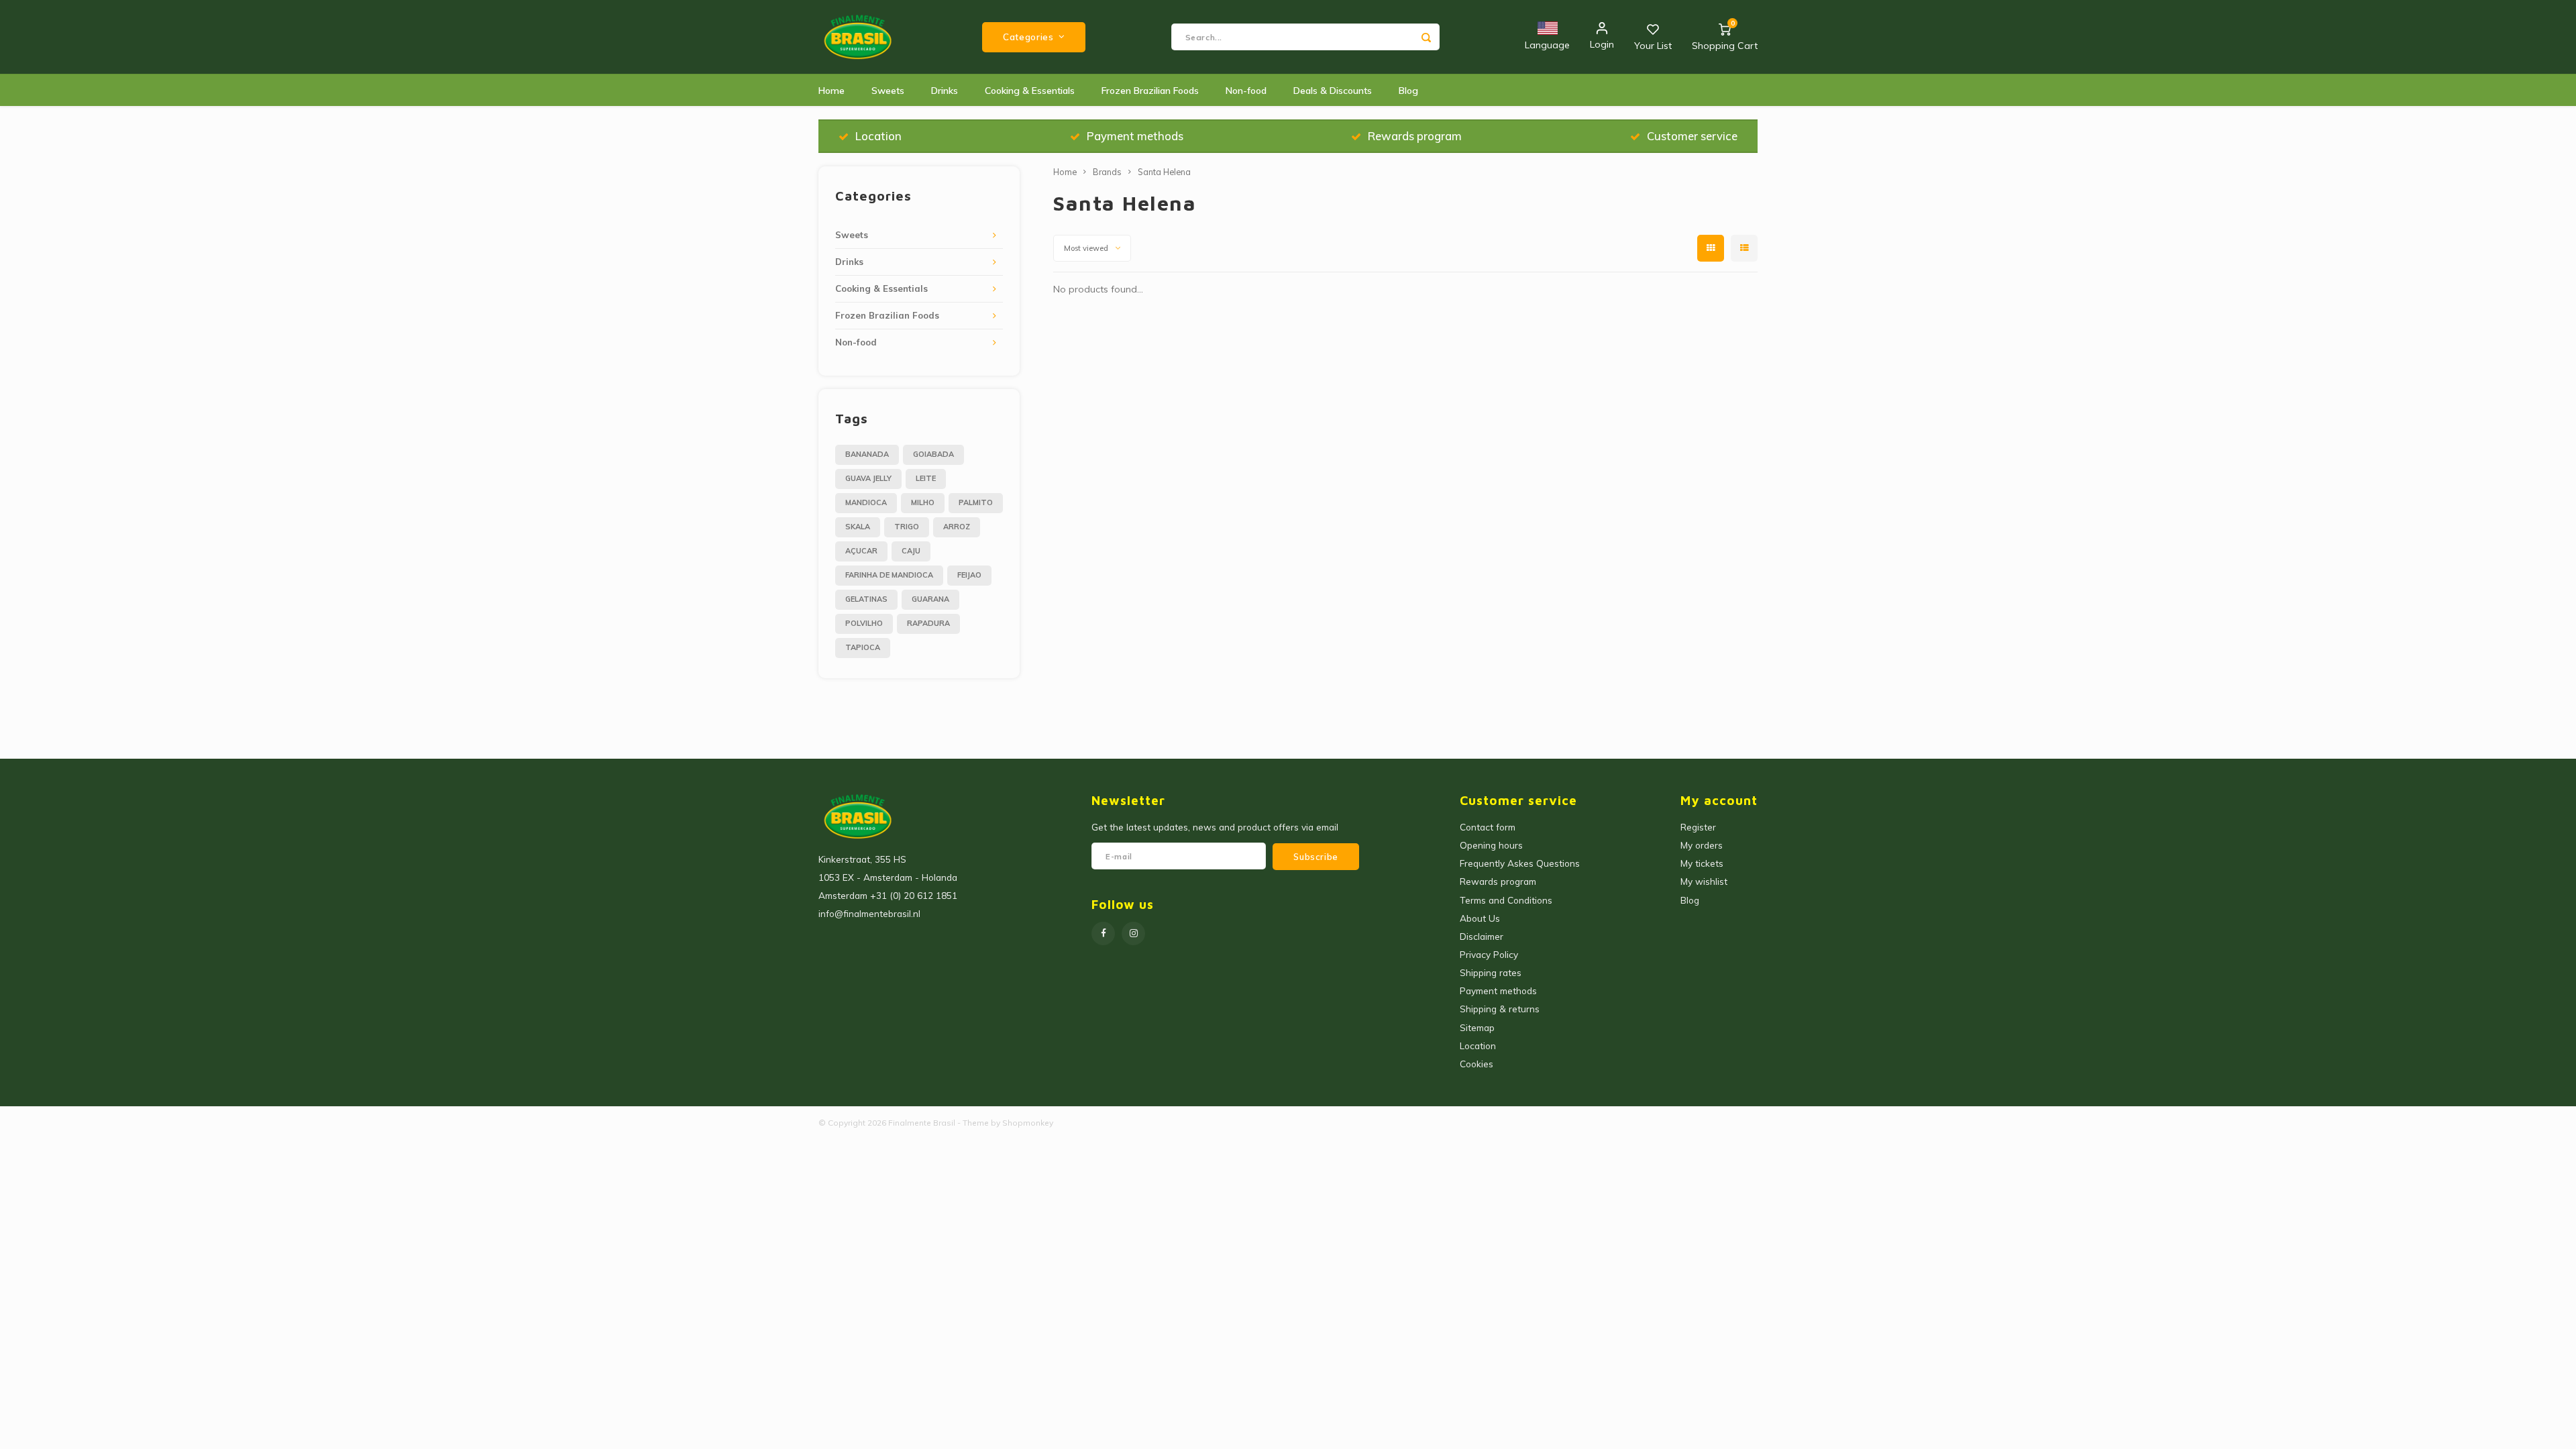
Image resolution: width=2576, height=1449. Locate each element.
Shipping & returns (1500, 1009)
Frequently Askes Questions (1520, 863)
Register (1698, 827)
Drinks (945, 91)
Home (831, 91)
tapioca (863, 647)
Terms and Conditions (1506, 900)
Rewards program (1415, 136)
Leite (926, 478)
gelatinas (866, 599)
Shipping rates (1491, 972)
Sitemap (1477, 1027)
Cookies (1477, 1064)
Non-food (1246, 91)
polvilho (864, 623)
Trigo (907, 527)
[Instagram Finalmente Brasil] (1133, 933)
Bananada (867, 454)
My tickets (1702, 863)
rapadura (928, 623)
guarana (930, 599)
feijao (969, 575)
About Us (1480, 918)
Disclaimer (1482, 936)
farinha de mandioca (889, 575)
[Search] (1426, 37)
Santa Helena (1164, 172)
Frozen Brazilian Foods (1150, 91)
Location (878, 136)
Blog (1408, 91)
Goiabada (933, 454)
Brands (1107, 172)
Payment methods (1135, 136)
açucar (861, 551)
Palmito (976, 502)
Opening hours (1491, 845)
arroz (957, 527)
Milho (923, 502)
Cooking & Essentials (1030, 91)
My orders (1702, 845)
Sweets (888, 91)
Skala (858, 527)
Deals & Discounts (1333, 91)
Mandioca (866, 502)
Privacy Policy (1489, 954)
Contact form (1488, 827)
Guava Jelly (868, 478)
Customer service (1692, 136)
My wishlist (1704, 881)
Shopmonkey (1028, 1123)
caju (911, 551)
